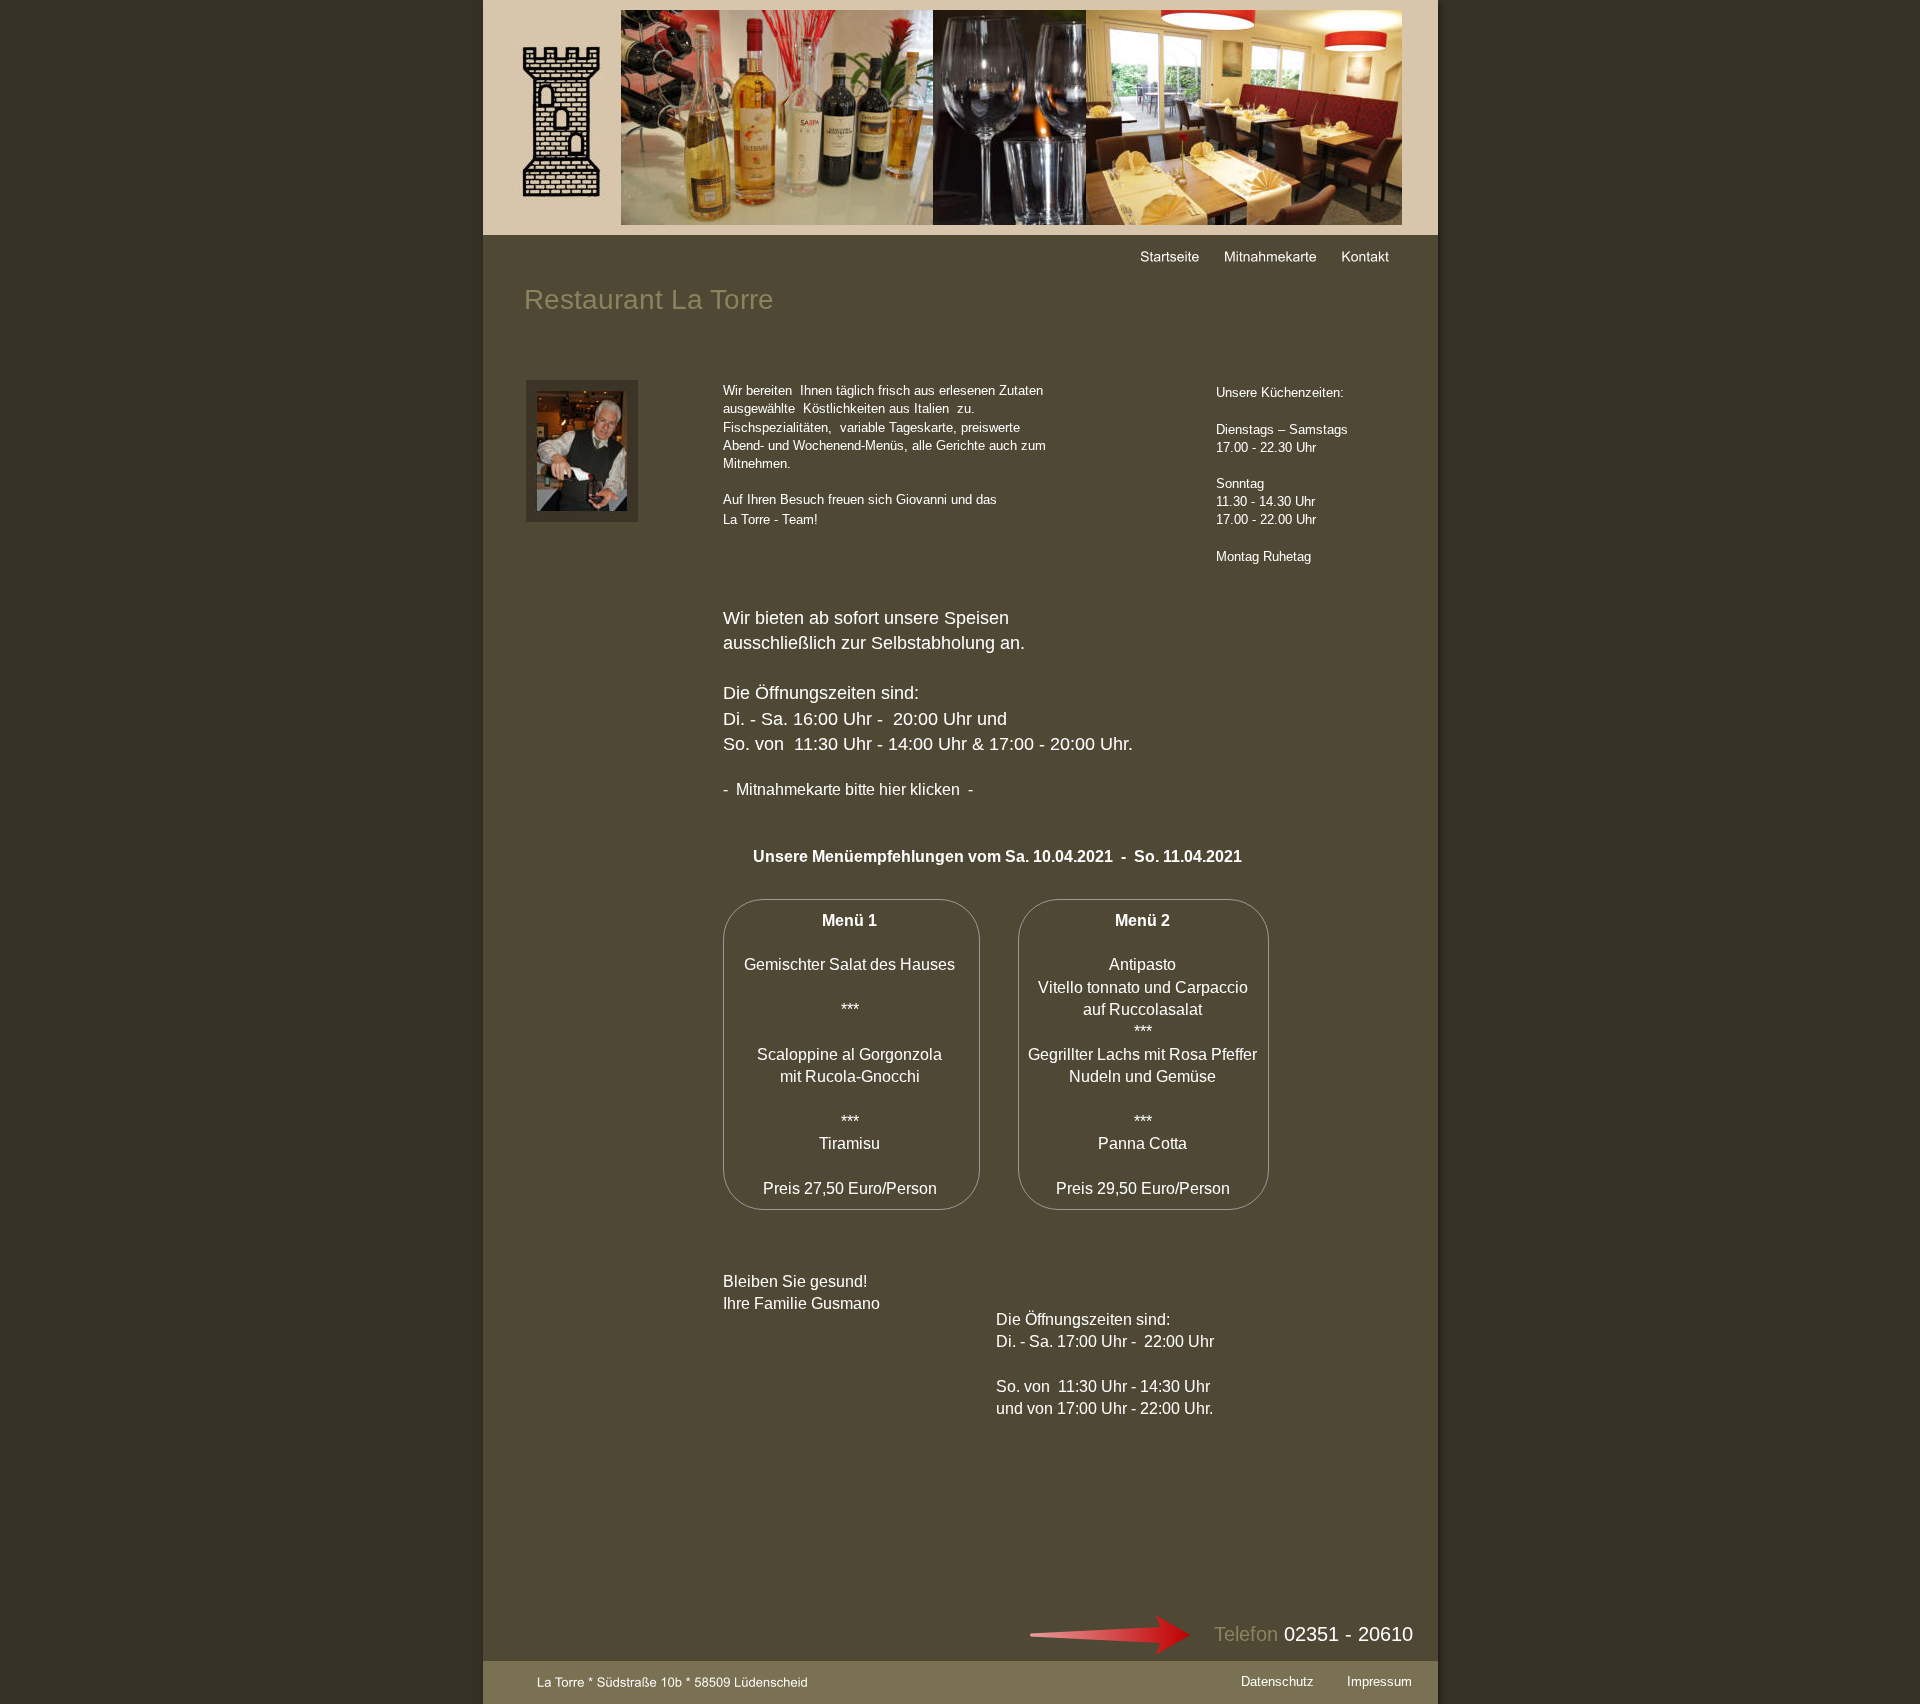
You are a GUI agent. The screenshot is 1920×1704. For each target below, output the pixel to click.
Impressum (1379, 1681)
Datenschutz (1277, 1681)
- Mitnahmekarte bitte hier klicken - (848, 789)
